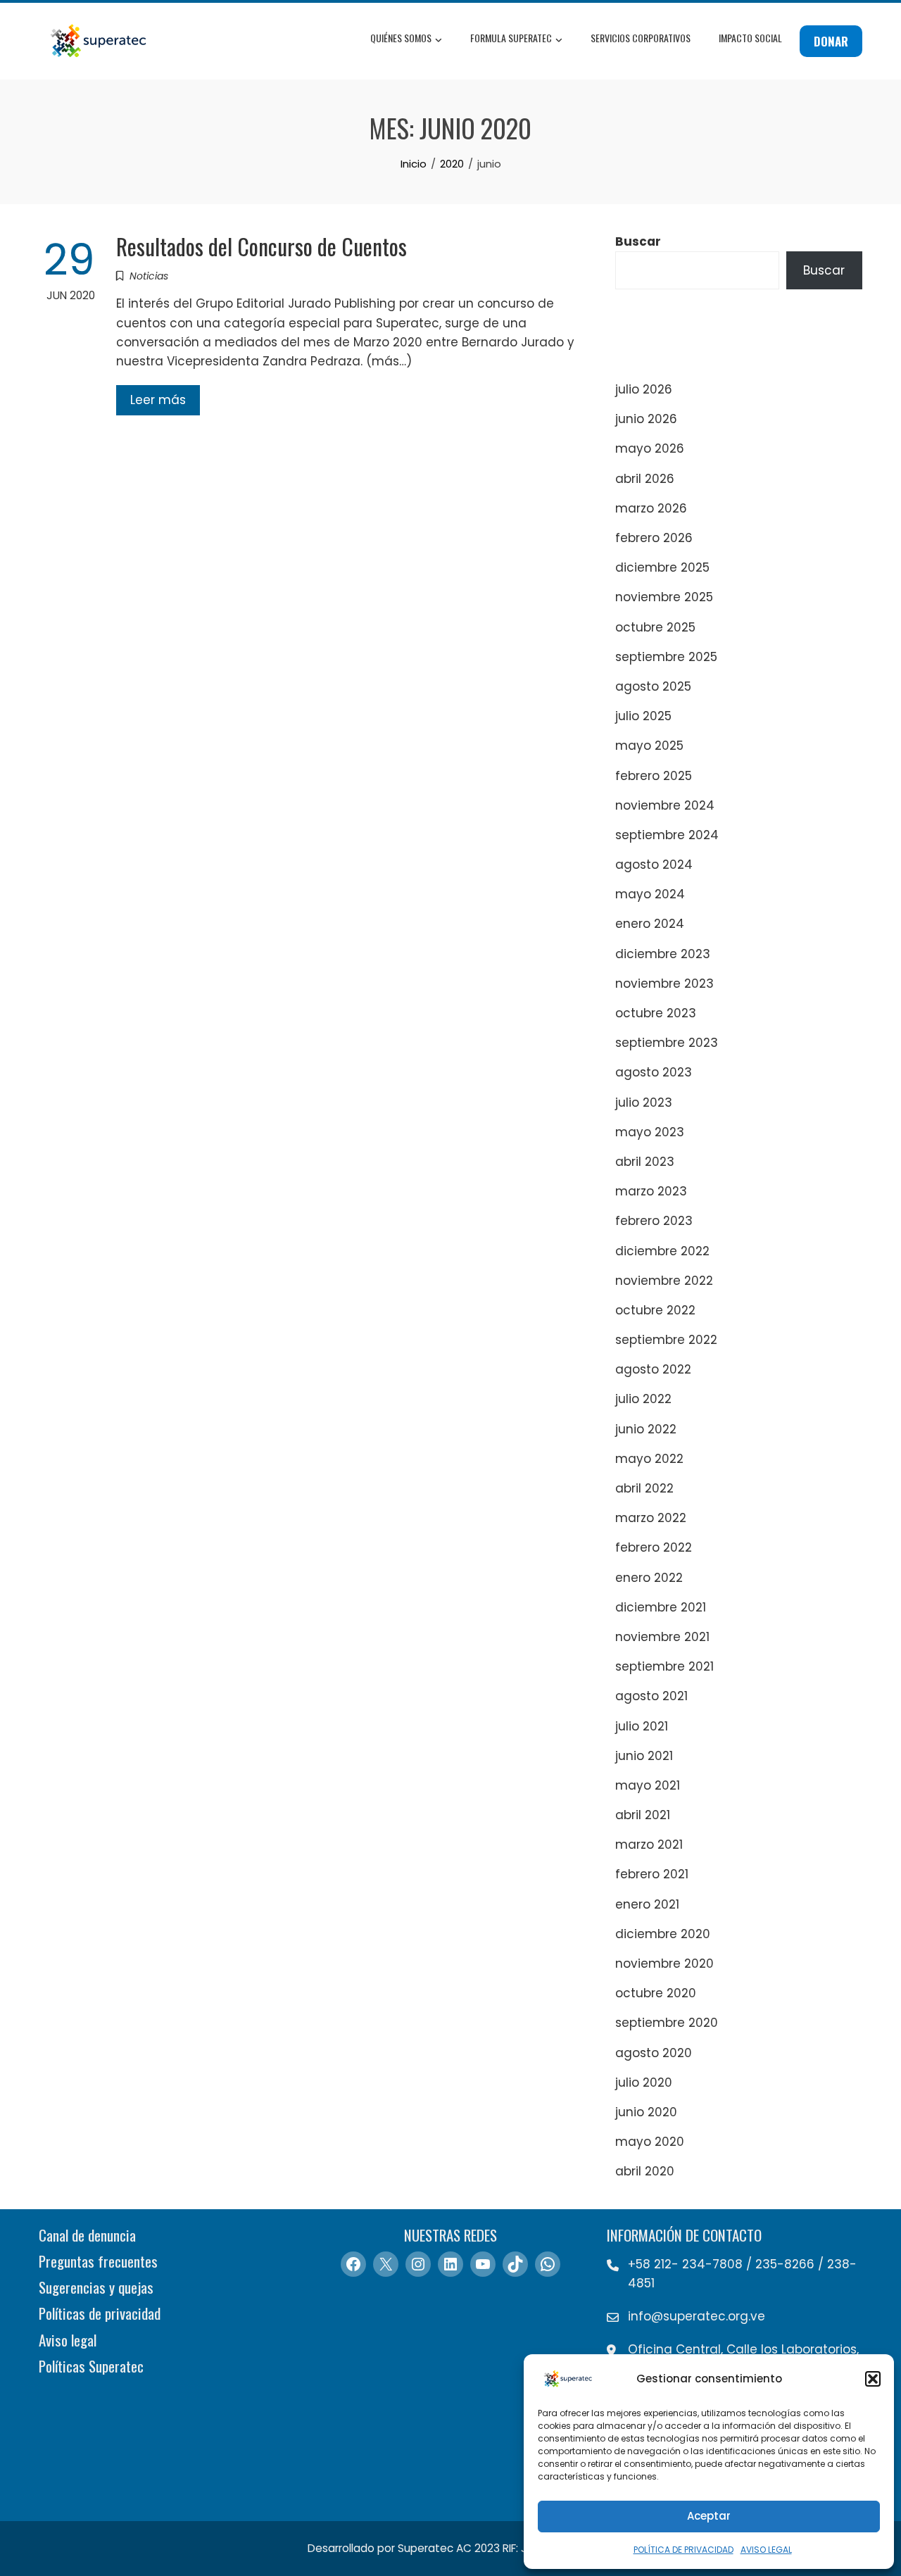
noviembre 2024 (665, 805)
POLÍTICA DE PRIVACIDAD (683, 2550)
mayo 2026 (650, 448)
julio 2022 (643, 1399)
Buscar (638, 241)
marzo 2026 (651, 508)
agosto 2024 (654, 865)
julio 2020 (644, 2082)
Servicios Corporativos (641, 38)
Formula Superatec (511, 38)
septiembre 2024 (667, 835)
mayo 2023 (650, 1132)
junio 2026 (646, 419)
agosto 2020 (654, 2053)
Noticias (149, 276)
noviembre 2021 (662, 1637)
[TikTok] (515, 2264)
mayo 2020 (650, 2142)
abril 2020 (645, 2171)
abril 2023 (645, 1162)
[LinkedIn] (450, 2264)
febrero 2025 (654, 776)
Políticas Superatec (91, 2366)
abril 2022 (644, 1488)
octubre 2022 (655, 1310)
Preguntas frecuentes (98, 2261)
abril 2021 (643, 1815)
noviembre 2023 (664, 984)
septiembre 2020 (667, 2023)
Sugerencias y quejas (96, 2287)
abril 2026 (645, 479)
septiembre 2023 (667, 1043)
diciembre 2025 (662, 567)
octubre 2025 (655, 627)
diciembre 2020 (663, 1934)
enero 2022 (649, 1578)
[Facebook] (353, 2264)
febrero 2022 (654, 1547)
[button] (873, 2379)
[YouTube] (483, 2264)
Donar (831, 41)
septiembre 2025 (666, 657)
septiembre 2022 (666, 1340)
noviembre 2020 (664, 1964)
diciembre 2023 (663, 954)
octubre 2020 (656, 1993)
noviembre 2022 (664, 1281)
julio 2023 (644, 1102)
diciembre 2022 (662, 1251)
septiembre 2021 (664, 1666)
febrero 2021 (652, 1874)
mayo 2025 (649, 746)
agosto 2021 (651, 1696)
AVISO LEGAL (766, 2550)
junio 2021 (644, 1756)
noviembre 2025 (664, 597)
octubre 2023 (656, 1013)
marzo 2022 (651, 1518)
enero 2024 (650, 924)
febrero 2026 (654, 538)
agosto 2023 (654, 1072)
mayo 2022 (649, 1459)
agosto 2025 (653, 686)
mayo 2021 (648, 1785)
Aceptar (709, 2516)
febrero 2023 (654, 1221)
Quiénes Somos (401, 38)
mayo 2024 (650, 894)
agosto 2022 (653, 1369)
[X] (386, 2264)
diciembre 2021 (661, 1607)
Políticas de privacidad (100, 2313)
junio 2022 (646, 1429)
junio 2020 (646, 2112)
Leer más (158, 400)
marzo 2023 (651, 1191)
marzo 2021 (649, 1845)
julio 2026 (644, 389)
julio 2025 (643, 716)
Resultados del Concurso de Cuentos (262, 246)
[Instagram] (418, 2264)
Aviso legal (68, 2340)
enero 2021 (647, 1904)
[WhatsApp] (548, 2264)
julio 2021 (642, 1726)
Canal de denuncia (87, 2235)
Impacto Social (750, 38)
